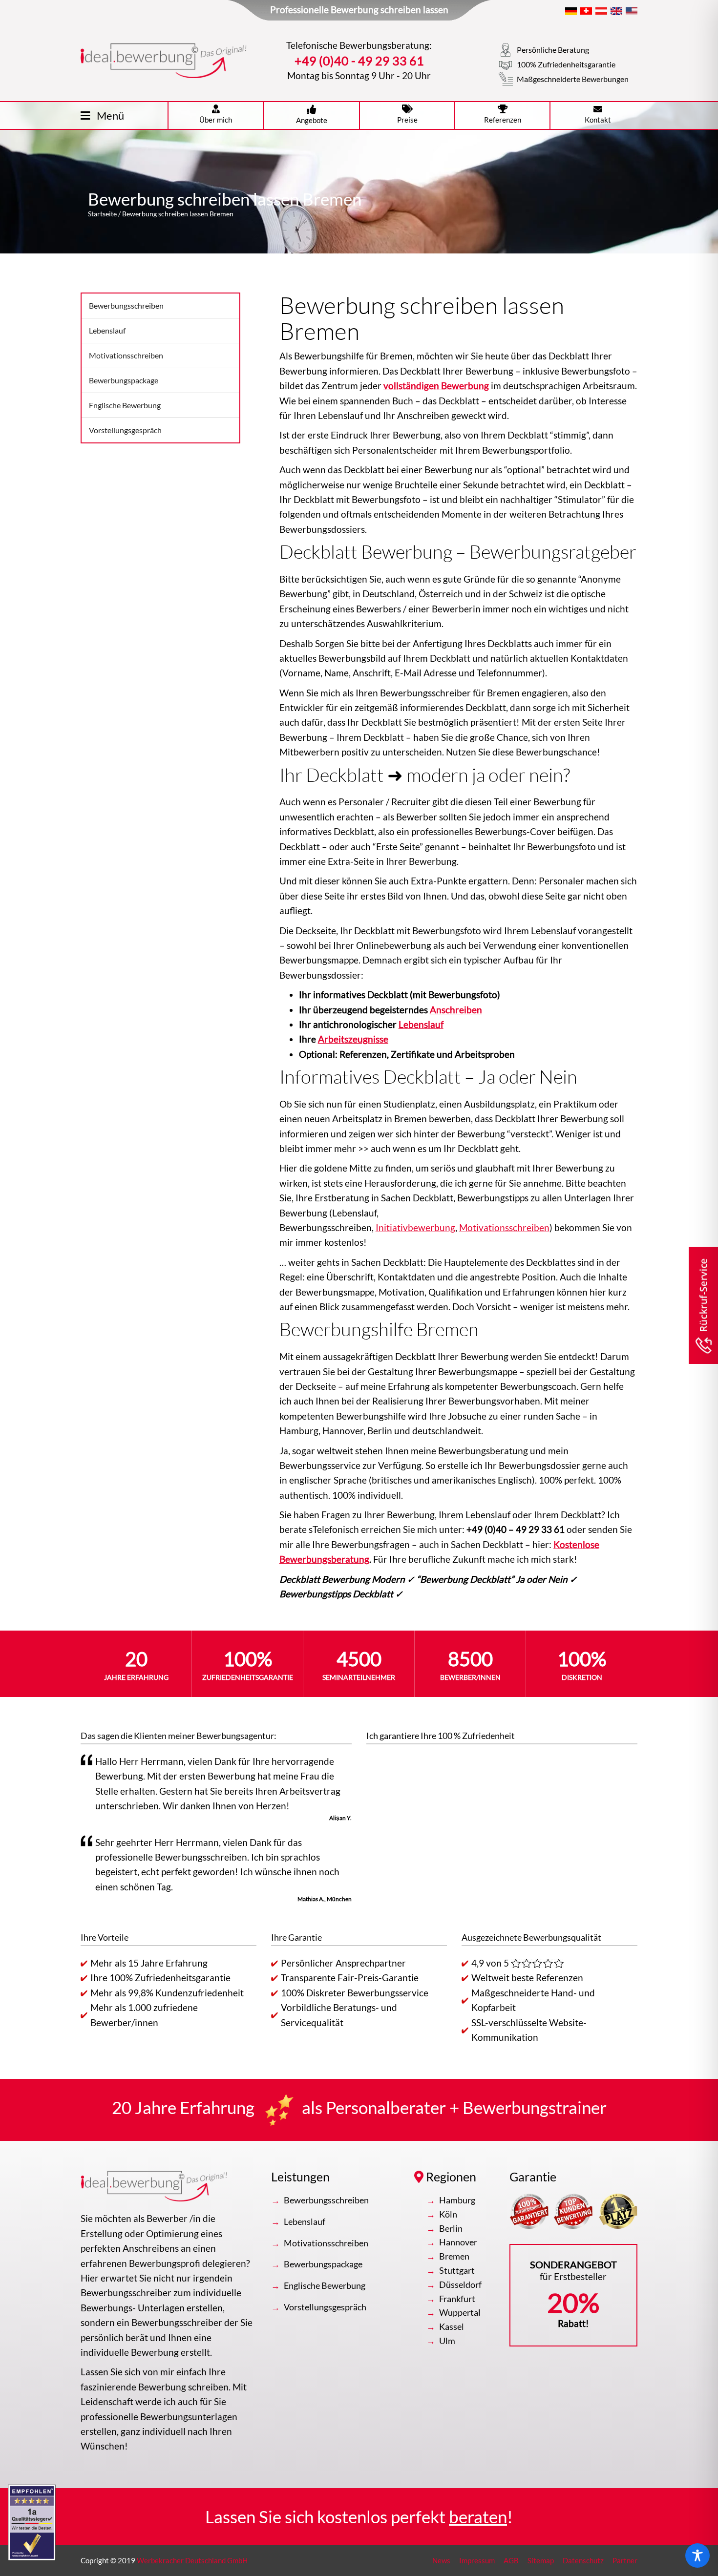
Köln (448, 2214)
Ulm (447, 2341)
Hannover (458, 2242)
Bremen (454, 2256)
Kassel (452, 2326)
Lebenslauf (107, 330)
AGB (511, 2560)
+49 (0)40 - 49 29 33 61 (359, 61)
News (441, 2560)
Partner (625, 2560)
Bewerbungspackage (124, 380)
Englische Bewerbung (125, 405)
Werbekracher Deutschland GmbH (192, 2560)
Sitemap (541, 2560)
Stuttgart (457, 2270)
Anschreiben (456, 1010)
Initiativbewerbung (415, 1227)
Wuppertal (460, 2312)
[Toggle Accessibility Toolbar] (697, 2555)
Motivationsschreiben (126, 355)
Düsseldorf (460, 2284)
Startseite (102, 214)
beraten (478, 2516)
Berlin (451, 2228)
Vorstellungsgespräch (125, 430)
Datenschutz (583, 2560)
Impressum (477, 2560)
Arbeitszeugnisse (353, 1039)
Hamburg (457, 2200)
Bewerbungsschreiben (126, 305)
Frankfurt (457, 2299)
